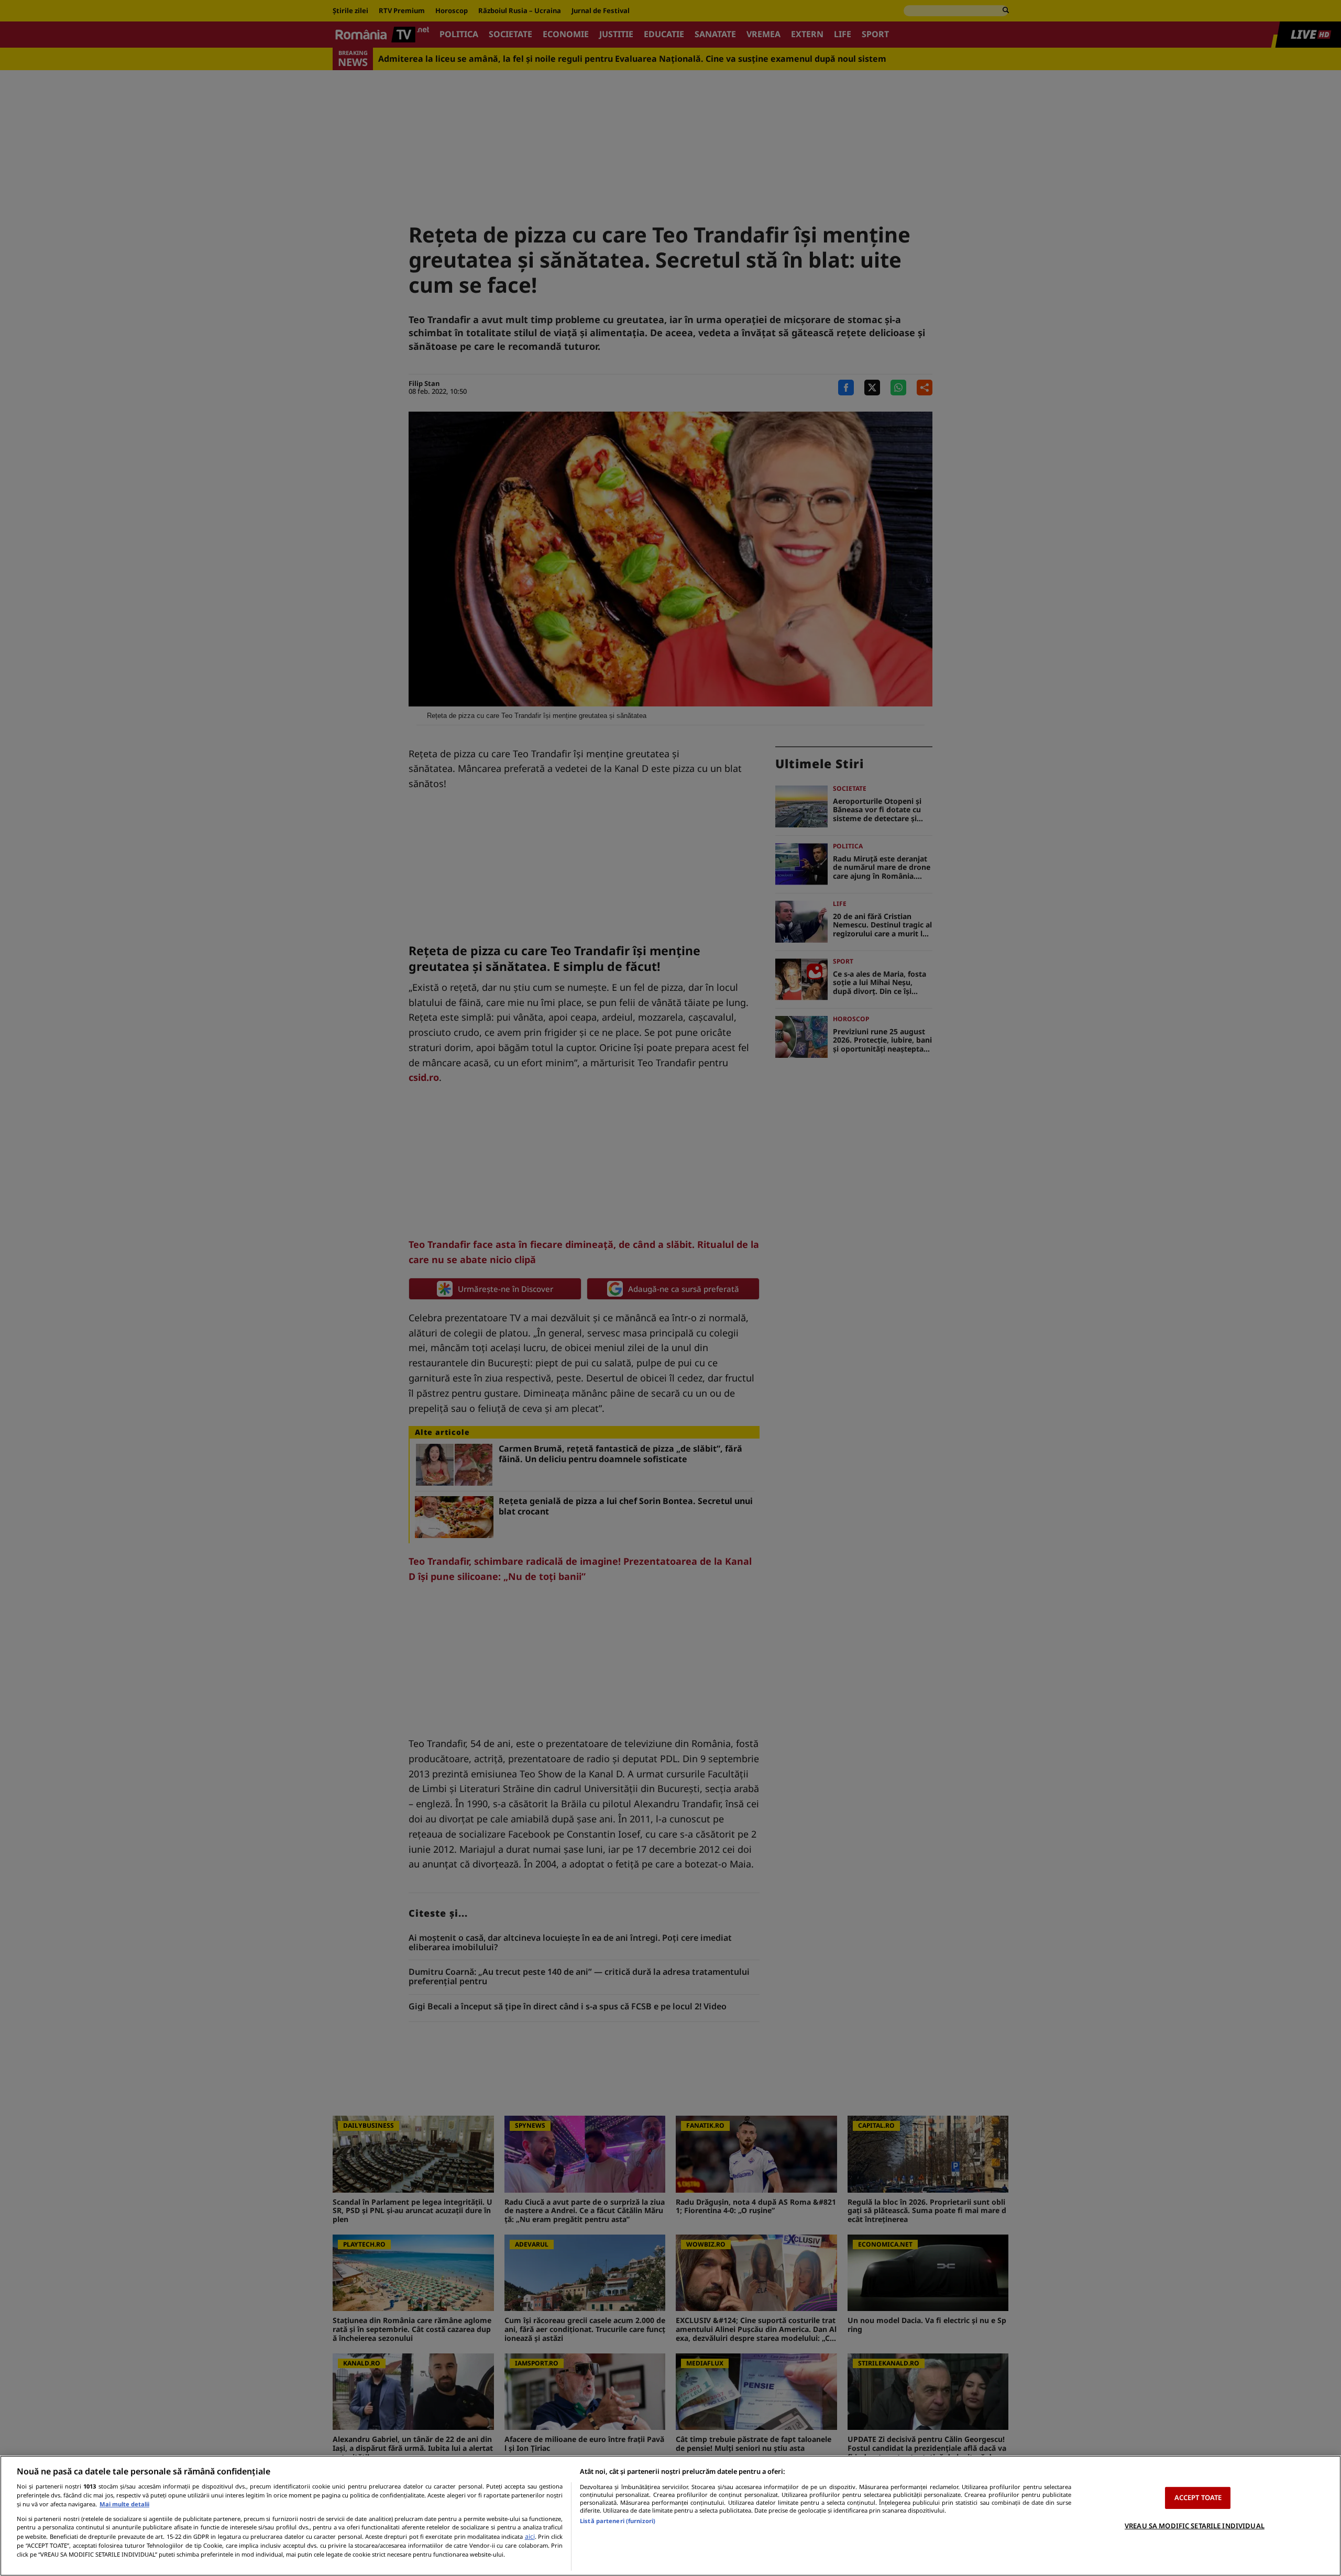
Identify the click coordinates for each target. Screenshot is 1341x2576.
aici (530, 2536)
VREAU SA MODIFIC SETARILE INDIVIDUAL (1195, 2526)
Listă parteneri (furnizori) (618, 2521)
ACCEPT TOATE (1198, 2497)
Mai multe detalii (124, 2504)
